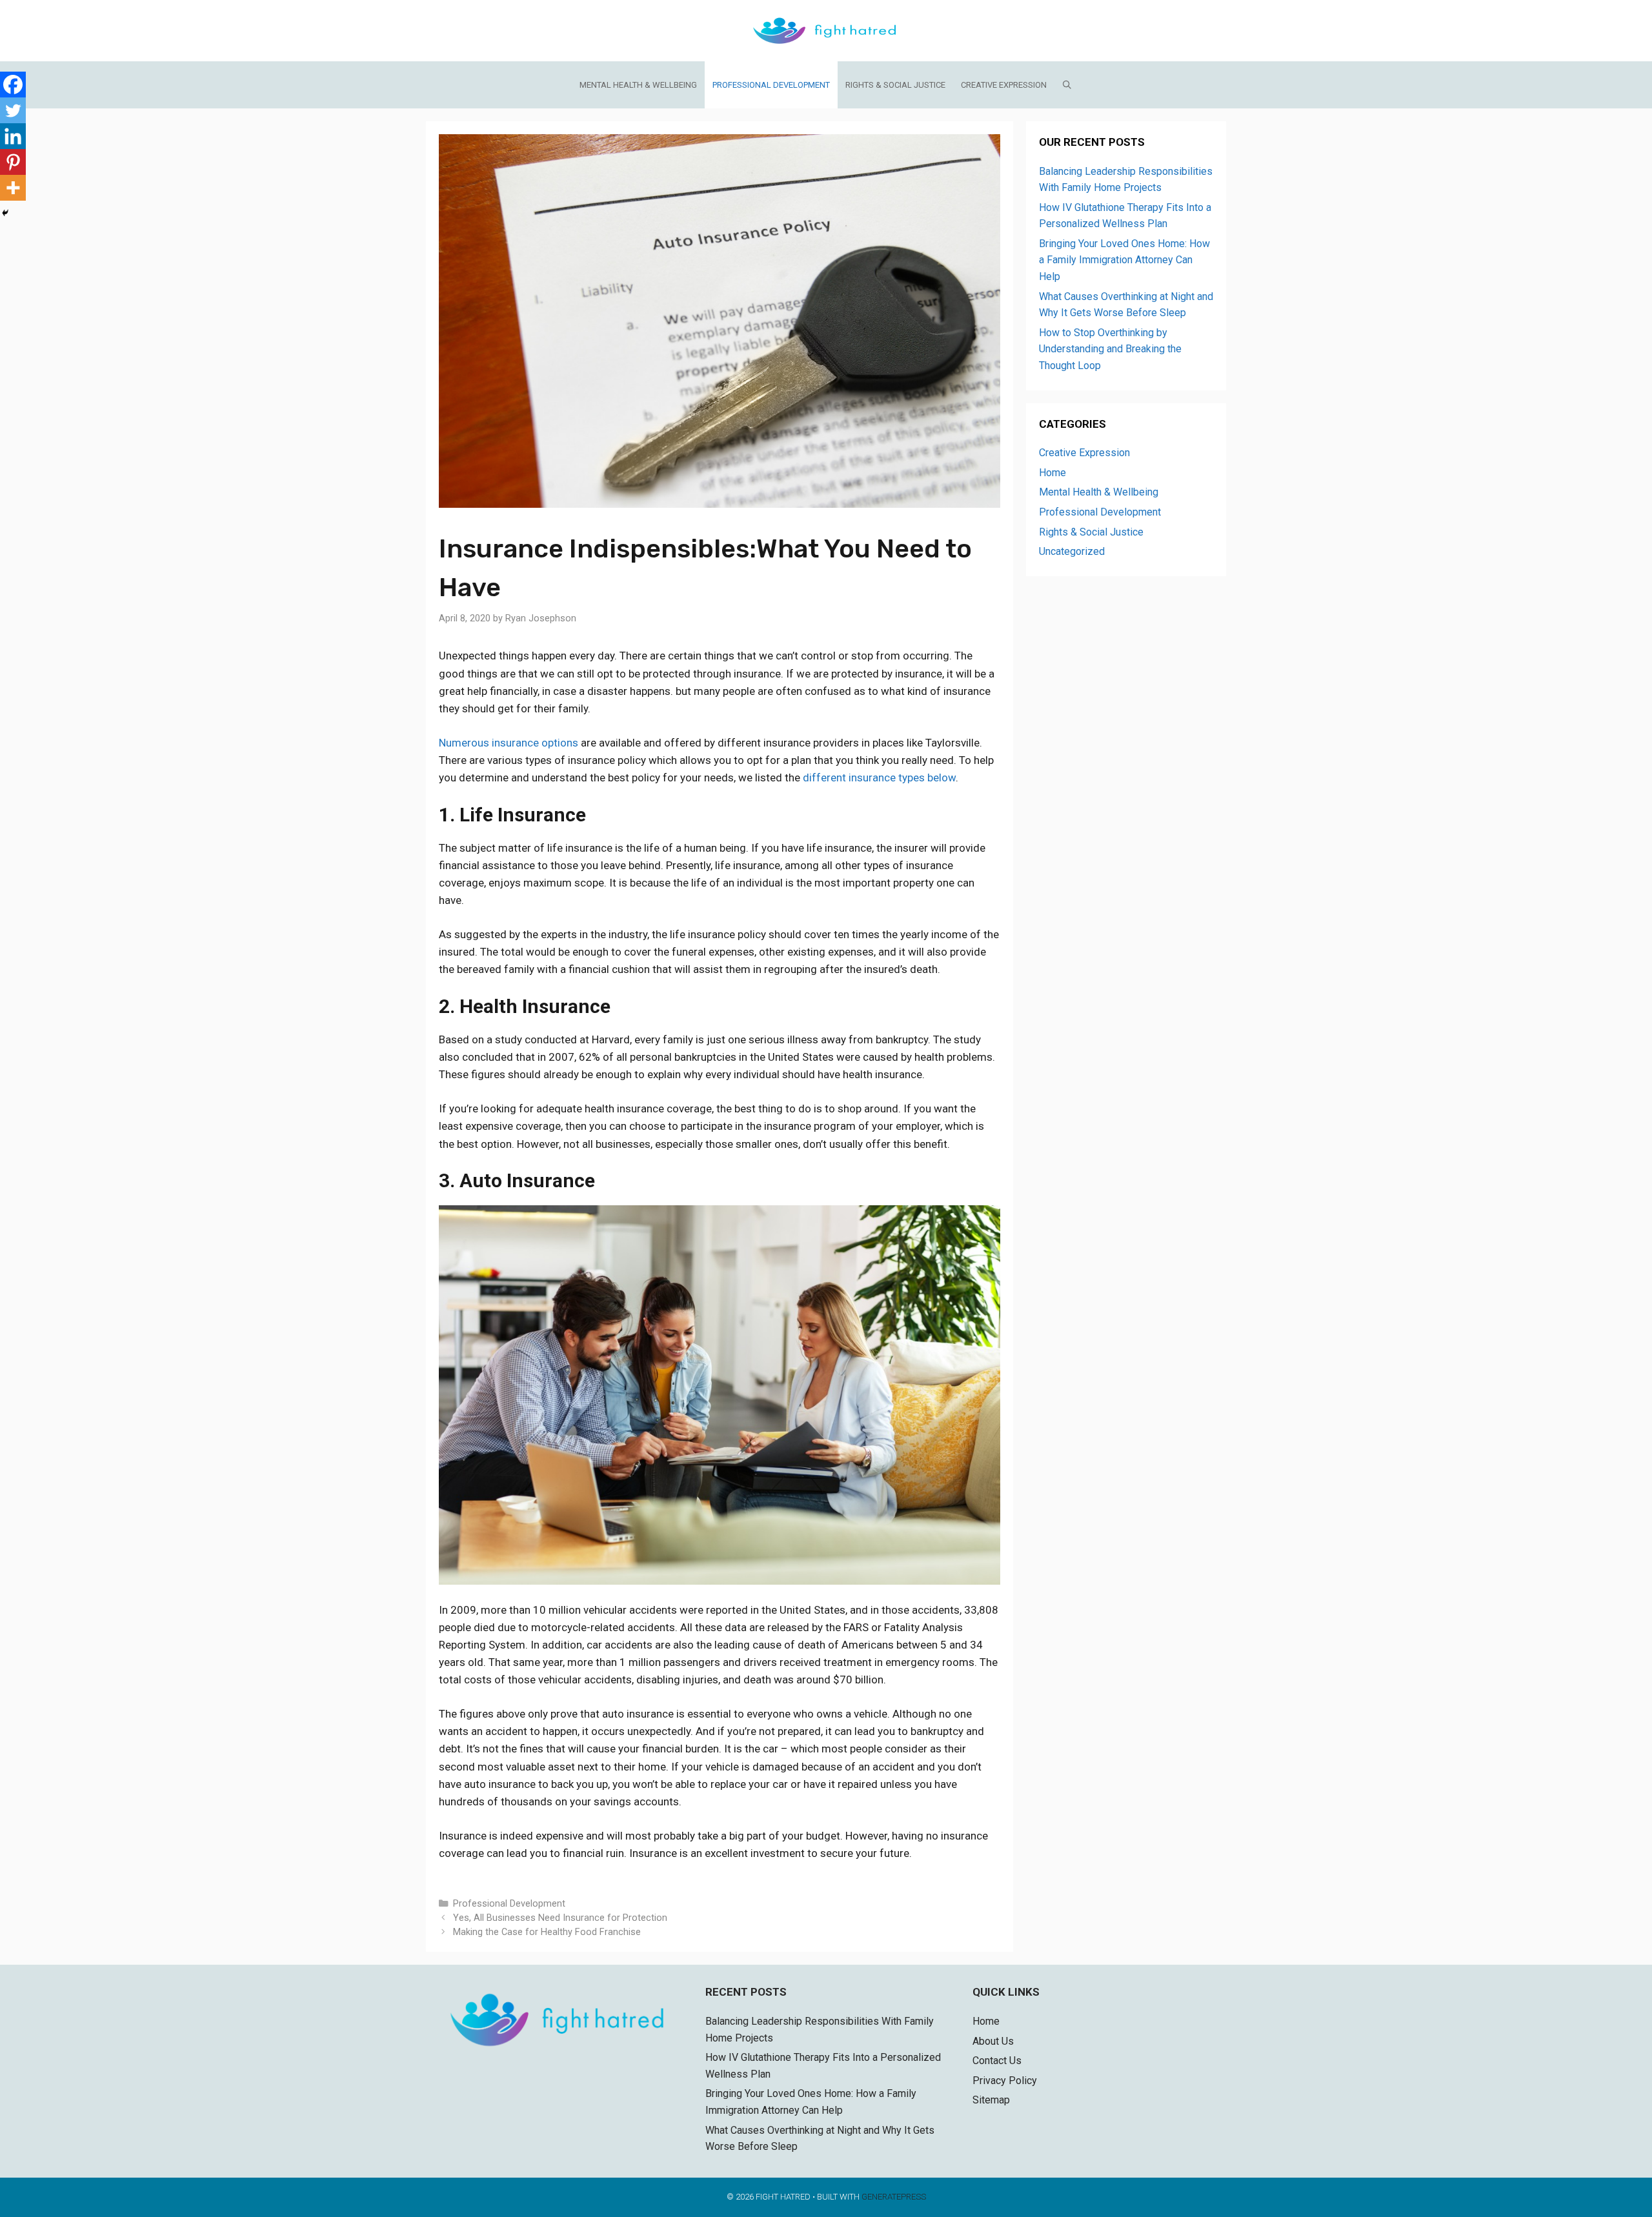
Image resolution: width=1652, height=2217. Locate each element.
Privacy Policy (1005, 2081)
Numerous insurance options (509, 743)
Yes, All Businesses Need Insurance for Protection (560, 1918)
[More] (13, 188)
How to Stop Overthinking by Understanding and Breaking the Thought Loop (1110, 349)
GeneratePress (894, 2197)
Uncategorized (1072, 551)
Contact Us (997, 2061)
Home (1053, 473)
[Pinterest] (13, 162)
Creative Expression (1004, 85)
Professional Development (771, 85)
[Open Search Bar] (1068, 85)
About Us (993, 2041)
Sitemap (991, 2100)
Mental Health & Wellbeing (638, 85)
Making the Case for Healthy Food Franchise (547, 1932)
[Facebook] (13, 85)
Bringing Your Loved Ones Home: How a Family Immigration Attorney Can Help (1124, 260)
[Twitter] (13, 110)
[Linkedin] (13, 136)
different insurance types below (879, 777)
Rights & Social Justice (895, 85)
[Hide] (5, 213)
